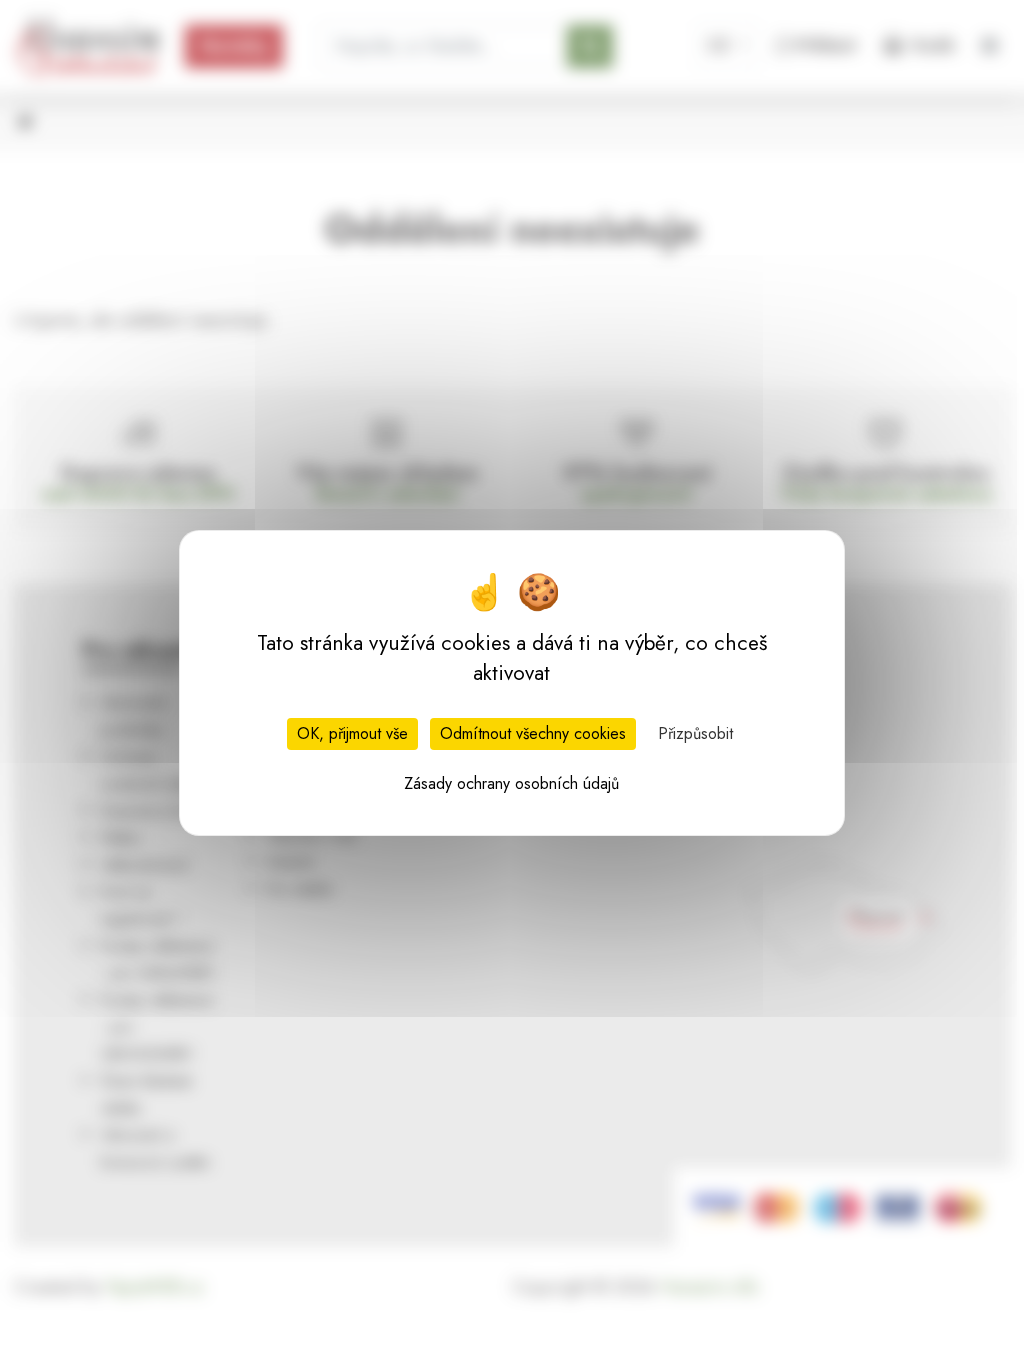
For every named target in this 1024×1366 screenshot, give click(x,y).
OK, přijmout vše (352, 733)
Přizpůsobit (695, 733)
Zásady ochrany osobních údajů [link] (511, 783)
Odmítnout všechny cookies (533, 733)
